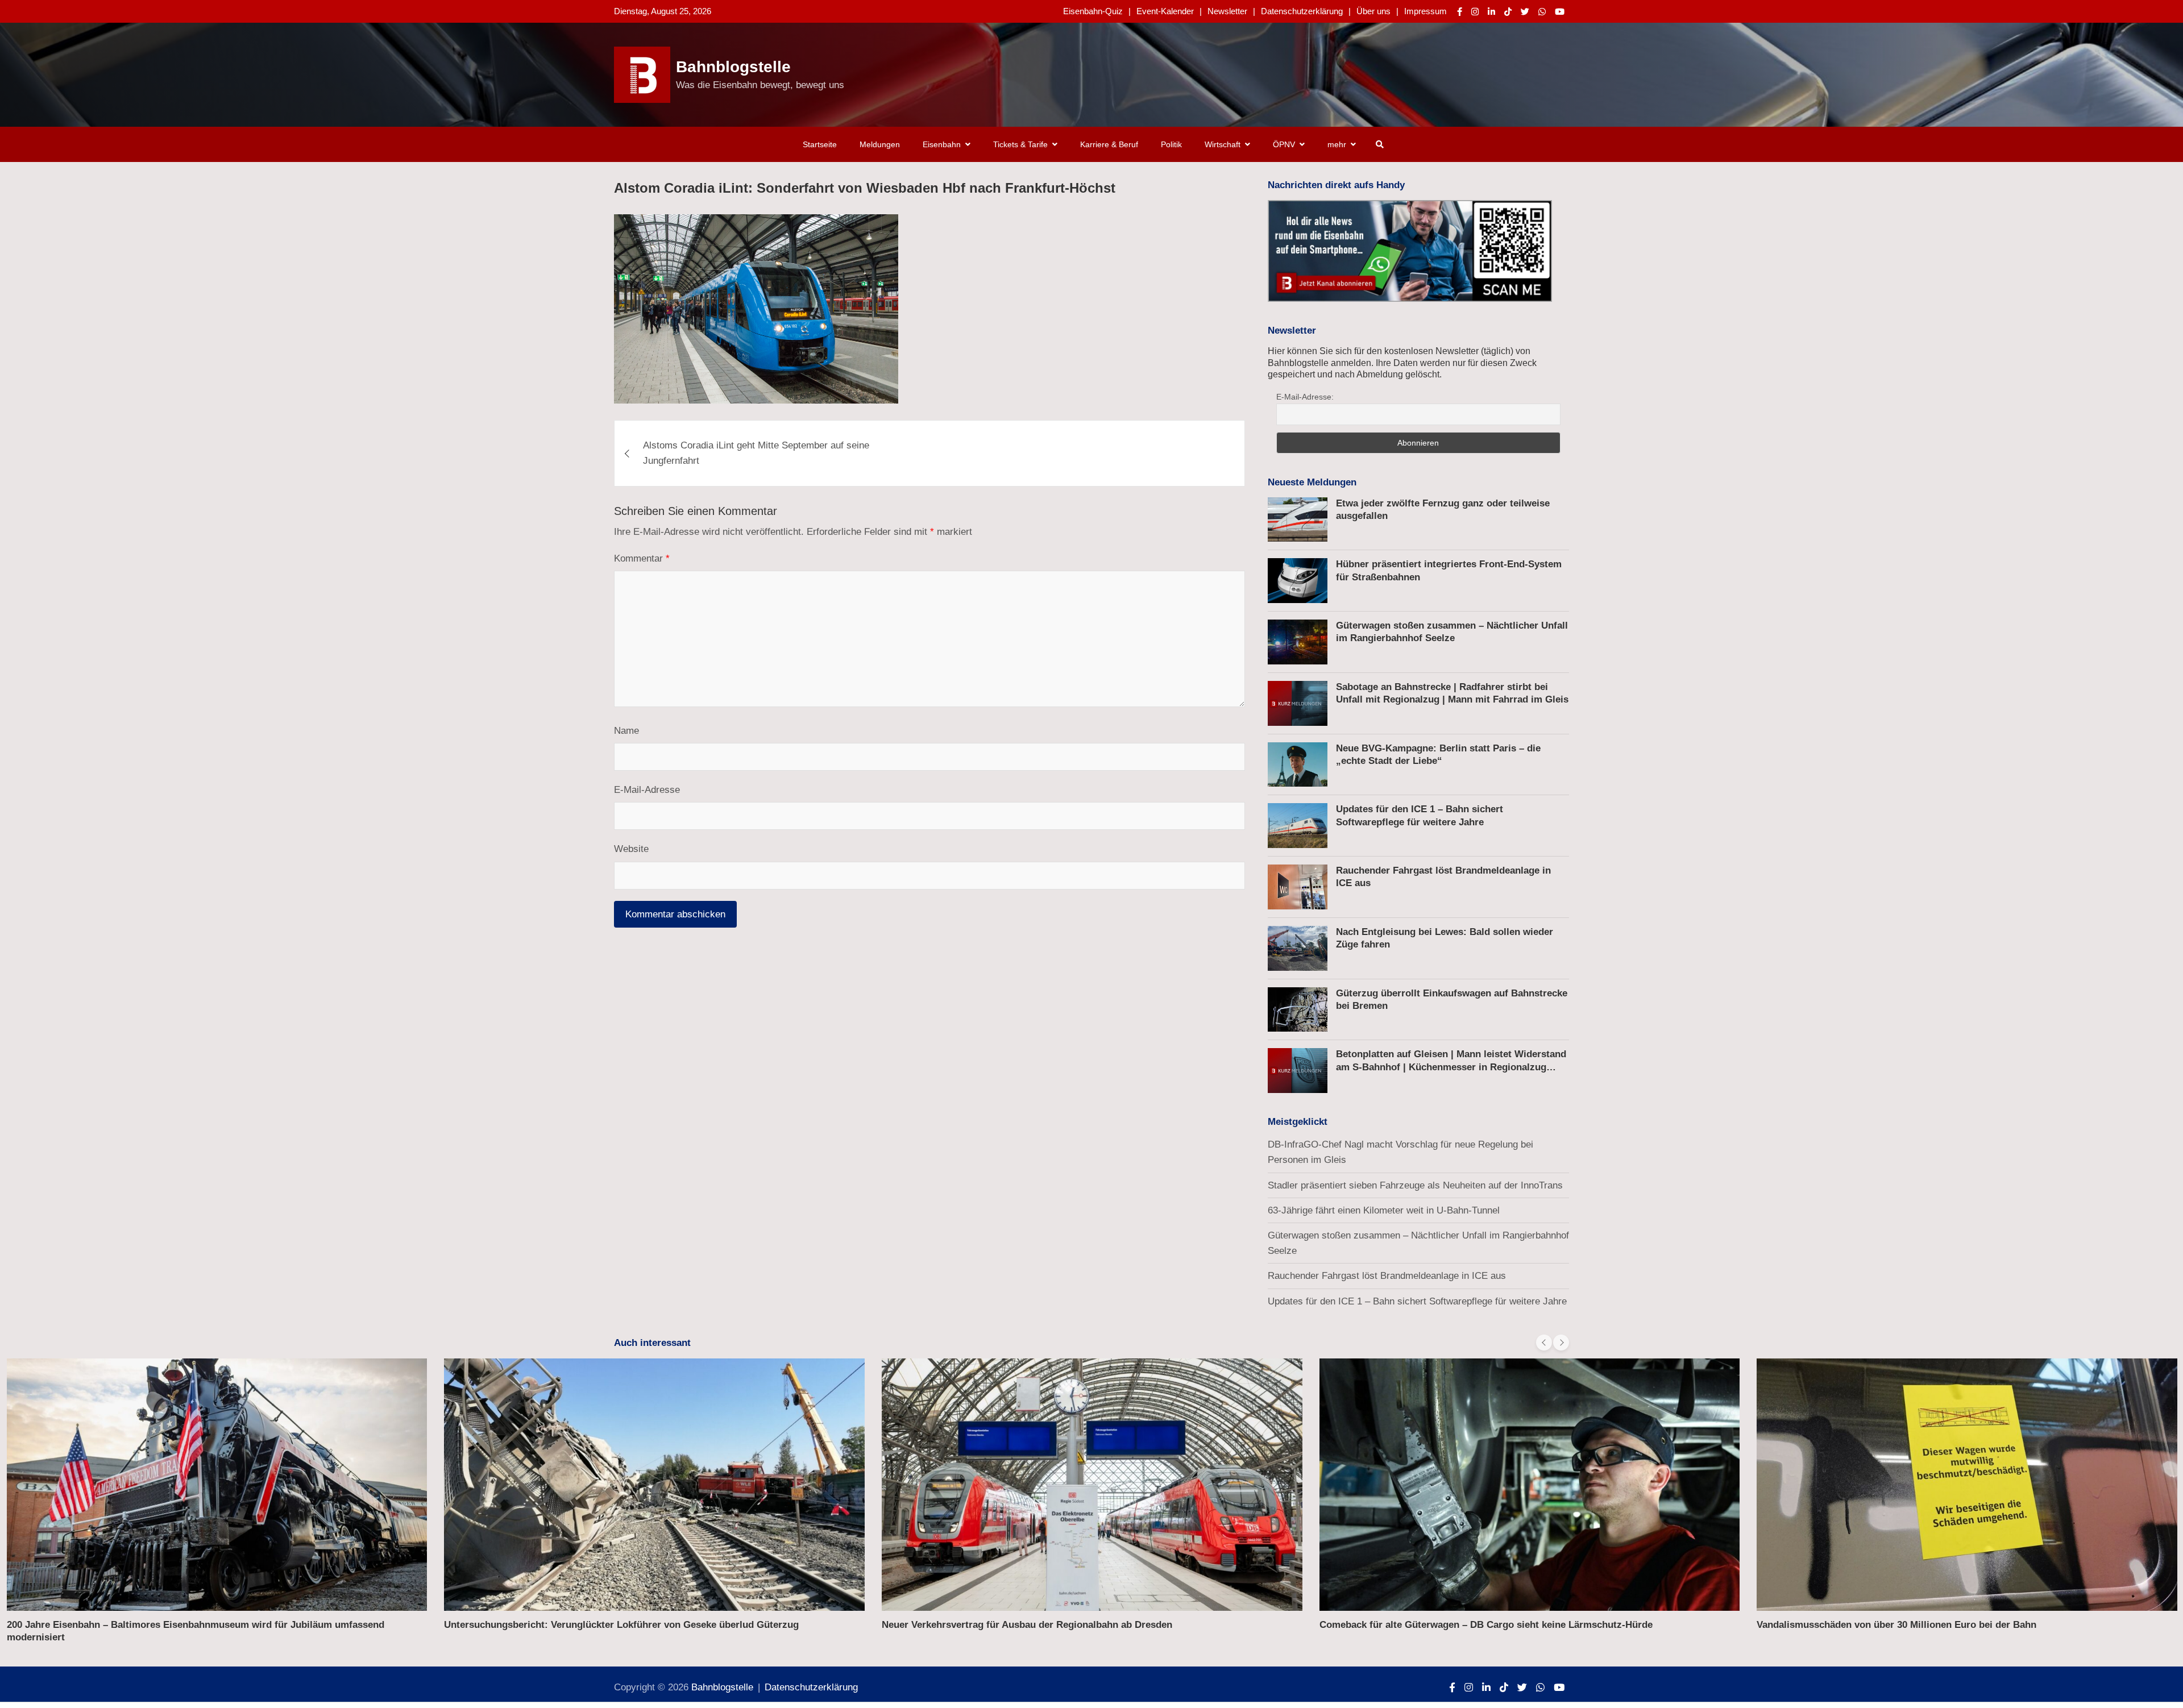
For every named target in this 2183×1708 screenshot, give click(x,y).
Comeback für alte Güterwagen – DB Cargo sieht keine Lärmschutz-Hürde (1486, 1625)
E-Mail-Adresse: (1305, 397)
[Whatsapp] (1542, 12)
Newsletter (1227, 11)
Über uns (1373, 11)
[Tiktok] (1508, 12)
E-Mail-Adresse (647, 790)
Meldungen (880, 144)
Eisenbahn (942, 144)
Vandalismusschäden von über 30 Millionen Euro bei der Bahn (1896, 1625)
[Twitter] (1525, 12)
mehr (1337, 144)
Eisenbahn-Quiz (1093, 11)
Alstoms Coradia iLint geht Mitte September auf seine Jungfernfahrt (756, 454)
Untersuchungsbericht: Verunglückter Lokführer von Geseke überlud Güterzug (621, 1625)
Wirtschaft (1223, 144)
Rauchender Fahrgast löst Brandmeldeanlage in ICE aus (1387, 1276)
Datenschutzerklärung (1302, 11)
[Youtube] (1560, 12)
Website (631, 849)
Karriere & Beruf (1109, 144)
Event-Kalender (1165, 11)
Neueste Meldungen (1312, 482)
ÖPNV (1284, 144)
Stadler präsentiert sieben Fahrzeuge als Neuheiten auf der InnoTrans (1415, 1185)
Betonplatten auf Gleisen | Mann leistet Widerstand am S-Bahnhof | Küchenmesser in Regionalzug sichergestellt (1451, 1067)
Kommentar (642, 558)
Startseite (820, 144)
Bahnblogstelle (733, 67)
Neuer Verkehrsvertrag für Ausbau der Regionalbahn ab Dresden (1027, 1625)
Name (626, 731)
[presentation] (1544, 1343)
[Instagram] (1475, 12)
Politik (1171, 144)
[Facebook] (1460, 12)
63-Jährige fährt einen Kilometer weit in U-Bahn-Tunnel (1384, 1210)
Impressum (1425, 11)
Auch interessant (652, 1343)
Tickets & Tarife (1020, 144)
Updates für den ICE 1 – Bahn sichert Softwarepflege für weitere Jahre (1417, 1301)
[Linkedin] (1491, 12)
